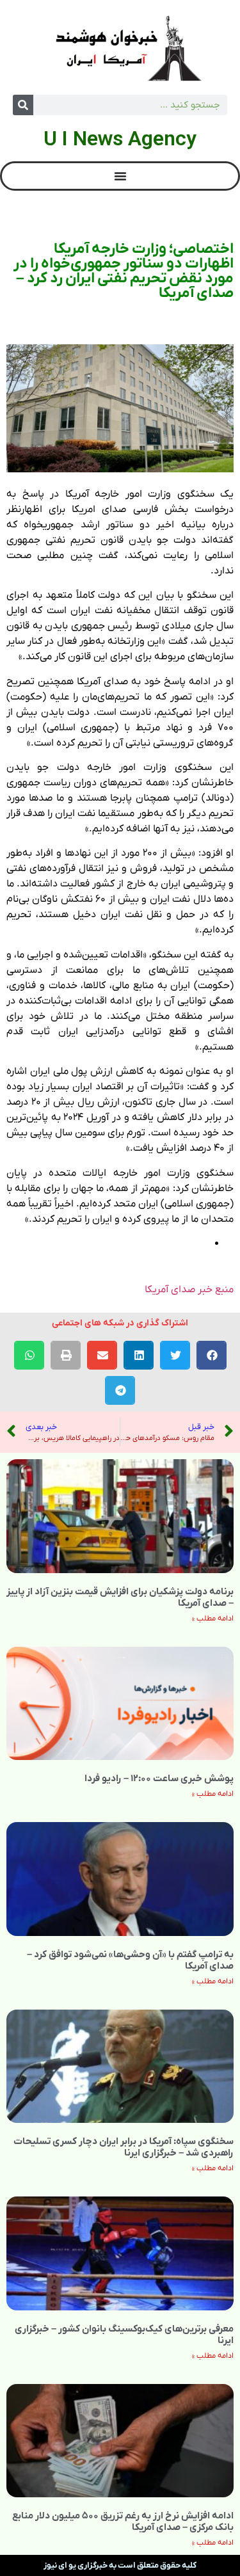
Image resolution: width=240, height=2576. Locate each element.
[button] (212, 1355)
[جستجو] (23, 105)
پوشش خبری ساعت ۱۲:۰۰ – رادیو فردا (159, 1779)
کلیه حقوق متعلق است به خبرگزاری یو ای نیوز (120, 2565)
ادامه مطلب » (213, 1619)
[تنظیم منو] (120, 176)
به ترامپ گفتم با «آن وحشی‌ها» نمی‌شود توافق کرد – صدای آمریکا (130, 1960)
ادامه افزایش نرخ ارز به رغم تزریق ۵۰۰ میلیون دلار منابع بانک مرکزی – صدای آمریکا (123, 2522)
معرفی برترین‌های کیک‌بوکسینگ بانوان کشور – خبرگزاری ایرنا (124, 2335)
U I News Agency (120, 138)
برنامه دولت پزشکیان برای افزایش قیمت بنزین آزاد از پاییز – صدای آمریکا (120, 1597)
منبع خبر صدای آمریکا (189, 1290)
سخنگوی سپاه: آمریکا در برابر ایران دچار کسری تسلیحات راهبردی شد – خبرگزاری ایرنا (124, 2147)
